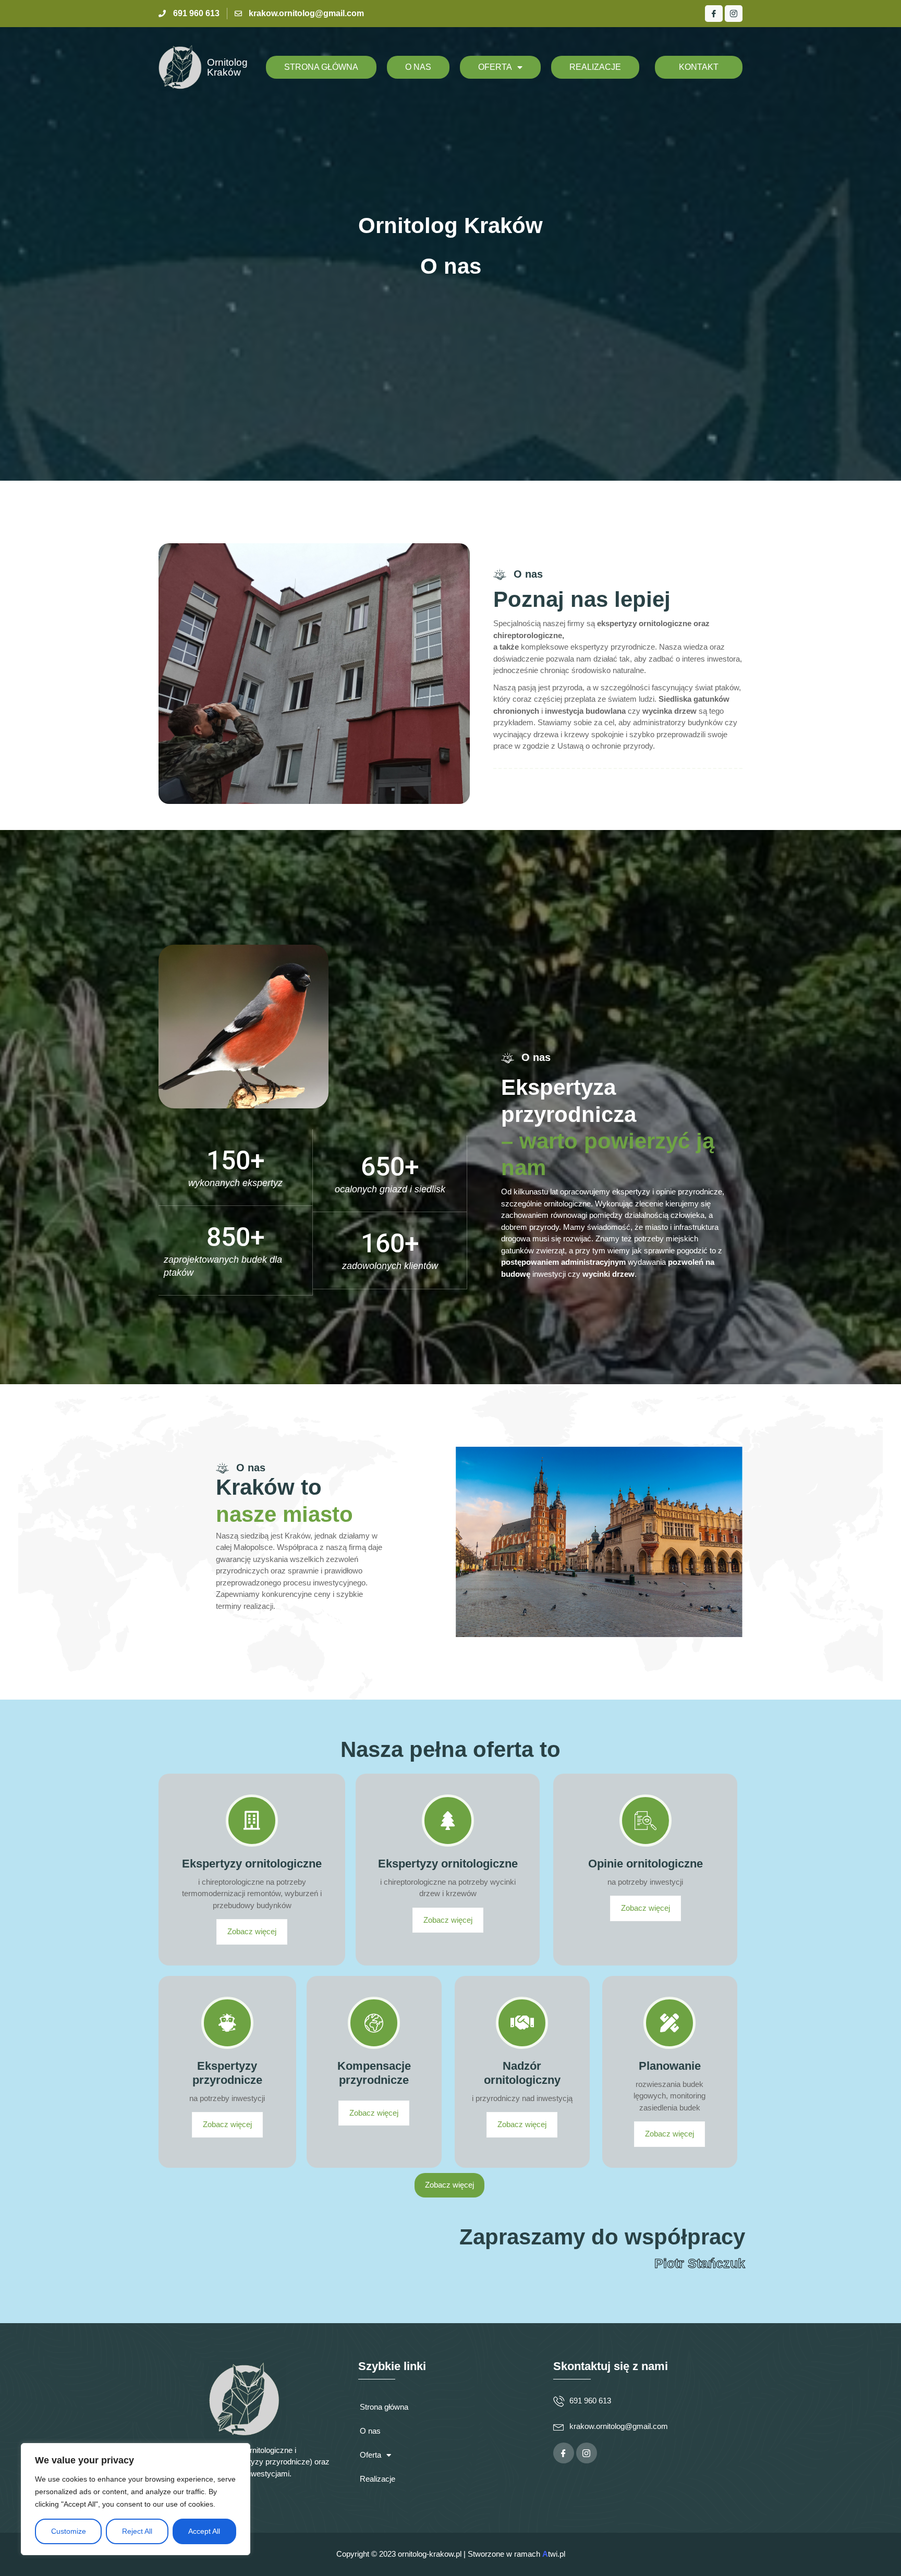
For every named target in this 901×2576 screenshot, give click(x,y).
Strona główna (321, 67)
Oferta (495, 67)
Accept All (204, 2531)
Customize (69, 2531)
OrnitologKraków (227, 67)
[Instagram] (734, 14)
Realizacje (595, 67)
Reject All (137, 2531)
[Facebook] (714, 14)
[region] (136, 2499)
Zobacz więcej (252, 1932)
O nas (418, 67)
